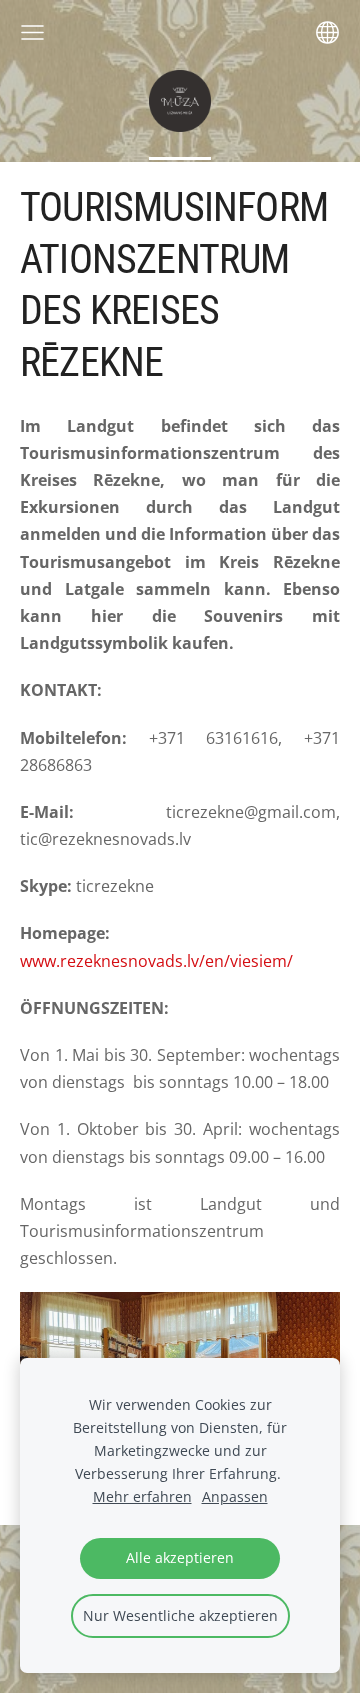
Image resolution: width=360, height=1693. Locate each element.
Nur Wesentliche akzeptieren (180, 1615)
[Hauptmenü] (32, 32)
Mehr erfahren (142, 1496)
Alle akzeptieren (180, 1557)
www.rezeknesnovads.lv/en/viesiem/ (156, 961)
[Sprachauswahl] (327, 32)
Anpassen (235, 1496)
